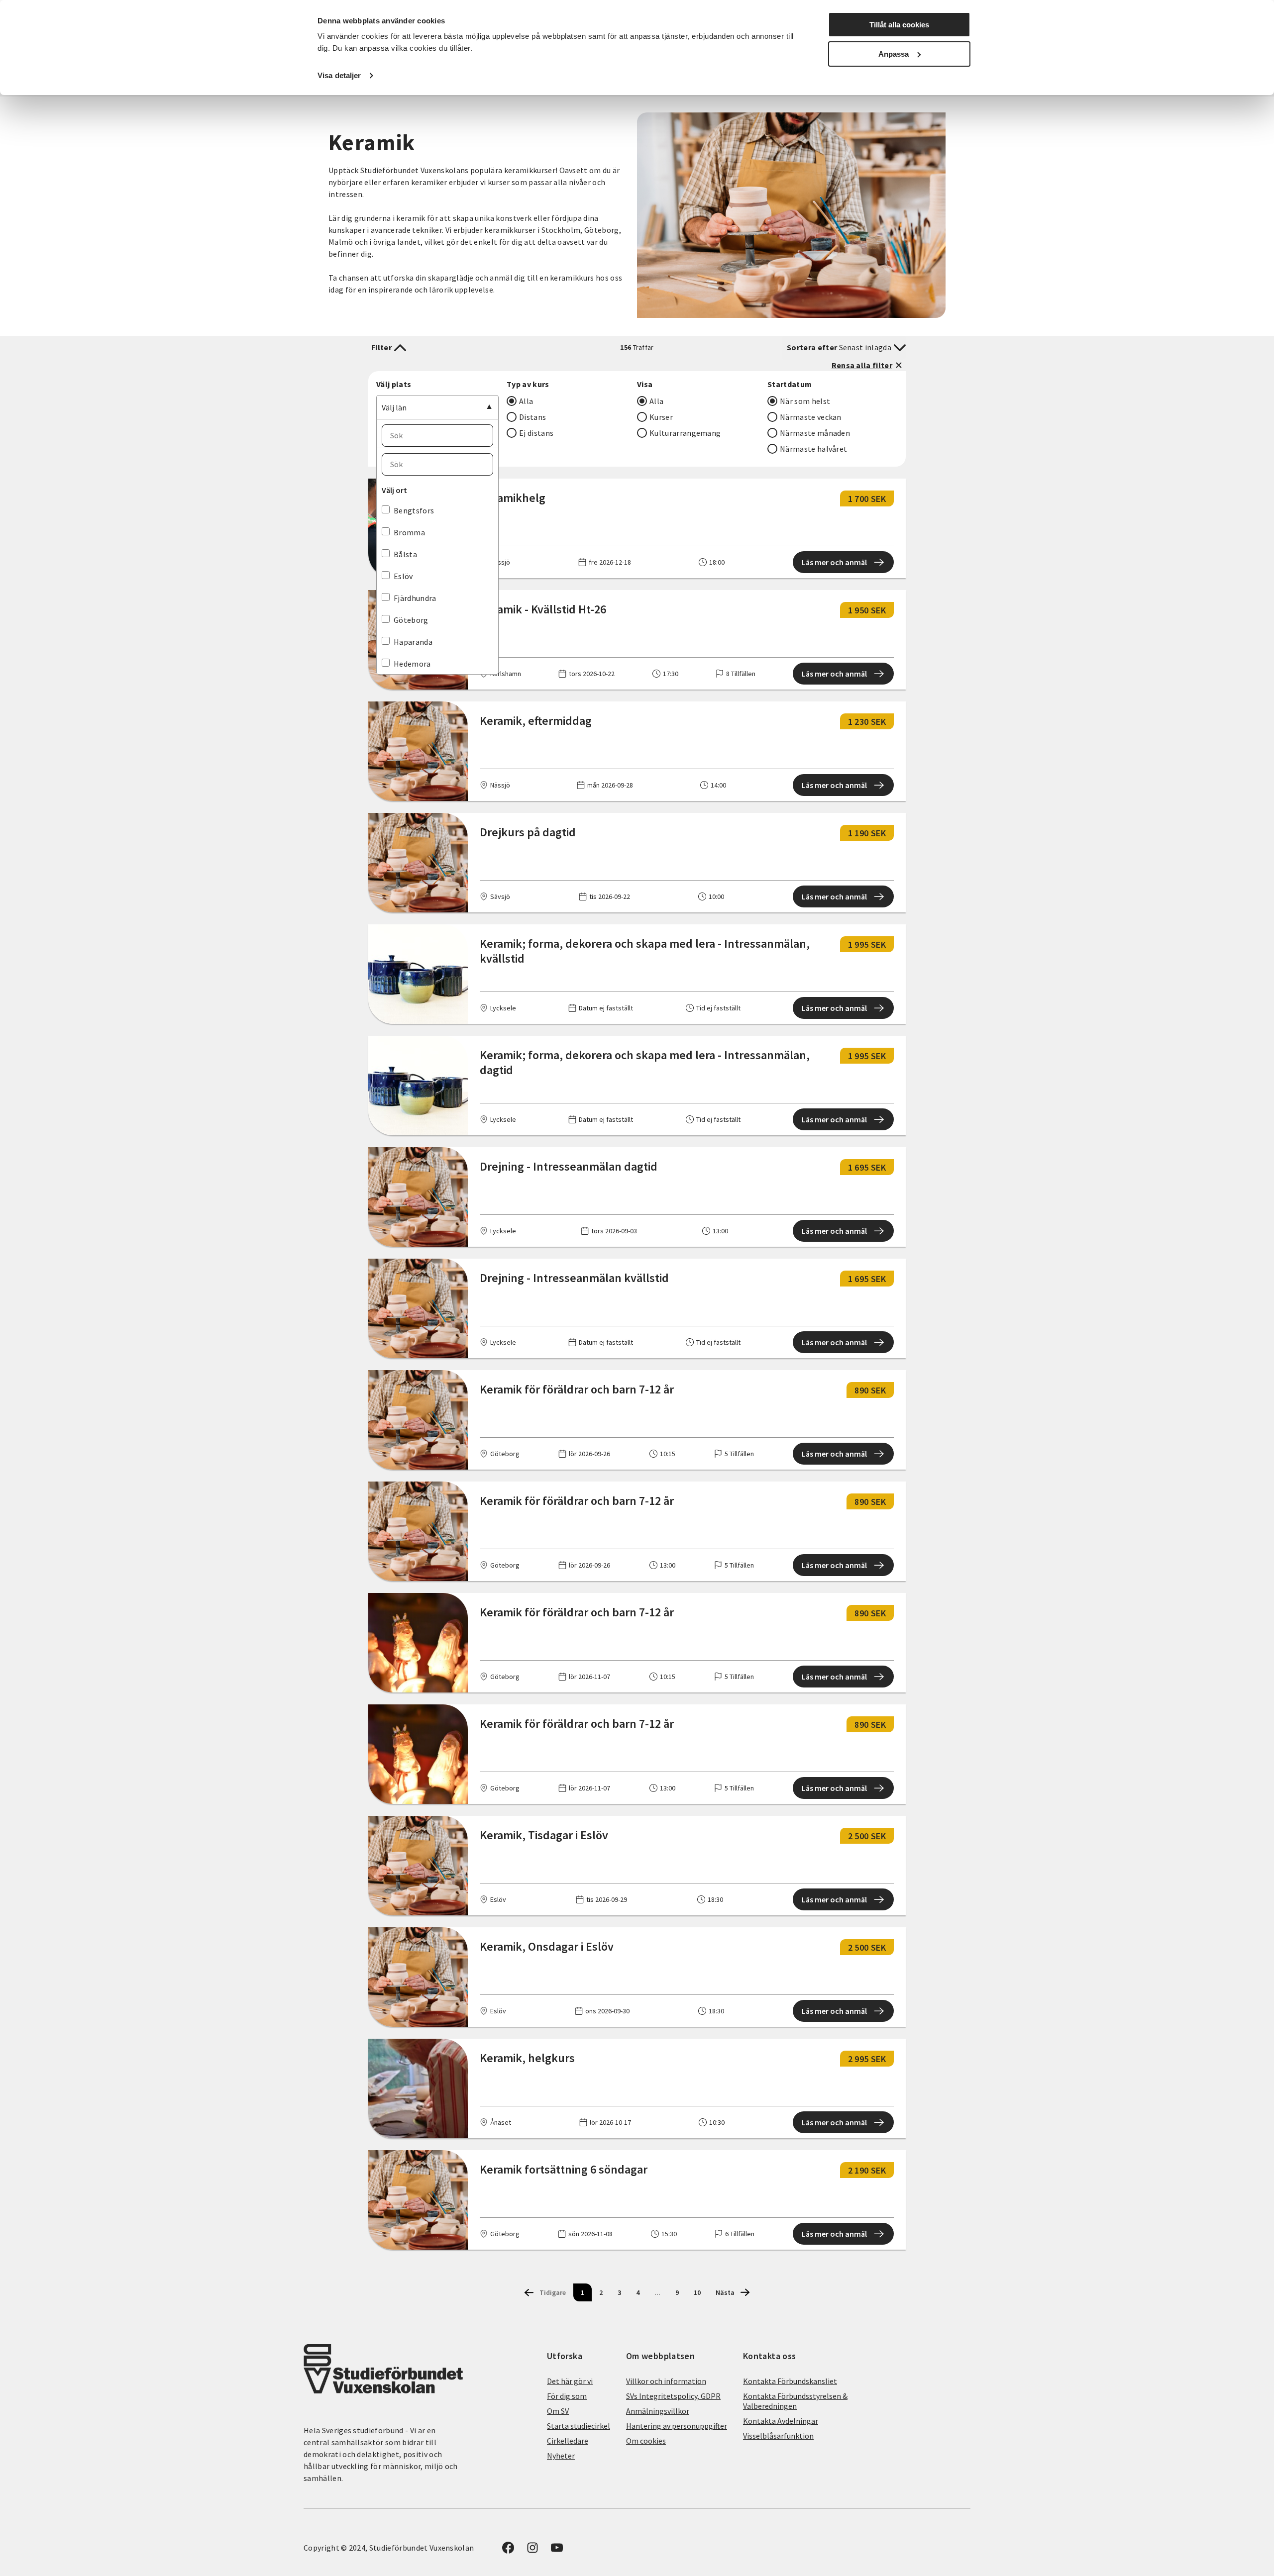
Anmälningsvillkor (658, 2411)
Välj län (394, 407)
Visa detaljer (339, 75)
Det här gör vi (570, 2381)
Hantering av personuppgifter (677, 2426)
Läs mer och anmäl (834, 562)
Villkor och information (666, 2381)
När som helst (805, 401)
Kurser (661, 417)
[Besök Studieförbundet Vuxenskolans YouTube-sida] (557, 2551)
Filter (381, 347)
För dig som (567, 2396)
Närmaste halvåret (813, 449)
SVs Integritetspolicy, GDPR (673, 2396)
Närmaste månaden (815, 433)
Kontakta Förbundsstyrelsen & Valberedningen (795, 2401)
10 (697, 2292)
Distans (532, 417)
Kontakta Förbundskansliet (790, 2381)
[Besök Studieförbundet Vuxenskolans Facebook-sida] (508, 2551)
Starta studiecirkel (579, 2426)
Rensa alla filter (862, 365)
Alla (526, 401)
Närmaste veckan (811, 417)
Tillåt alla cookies (899, 25)
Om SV (558, 2411)
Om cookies (646, 2441)
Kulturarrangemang (685, 433)
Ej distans (536, 433)
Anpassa (894, 54)
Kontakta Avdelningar (781, 2421)
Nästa (725, 2292)
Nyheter (561, 2456)
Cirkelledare (568, 2441)
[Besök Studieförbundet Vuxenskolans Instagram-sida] (532, 2551)
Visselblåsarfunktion (778, 2436)
